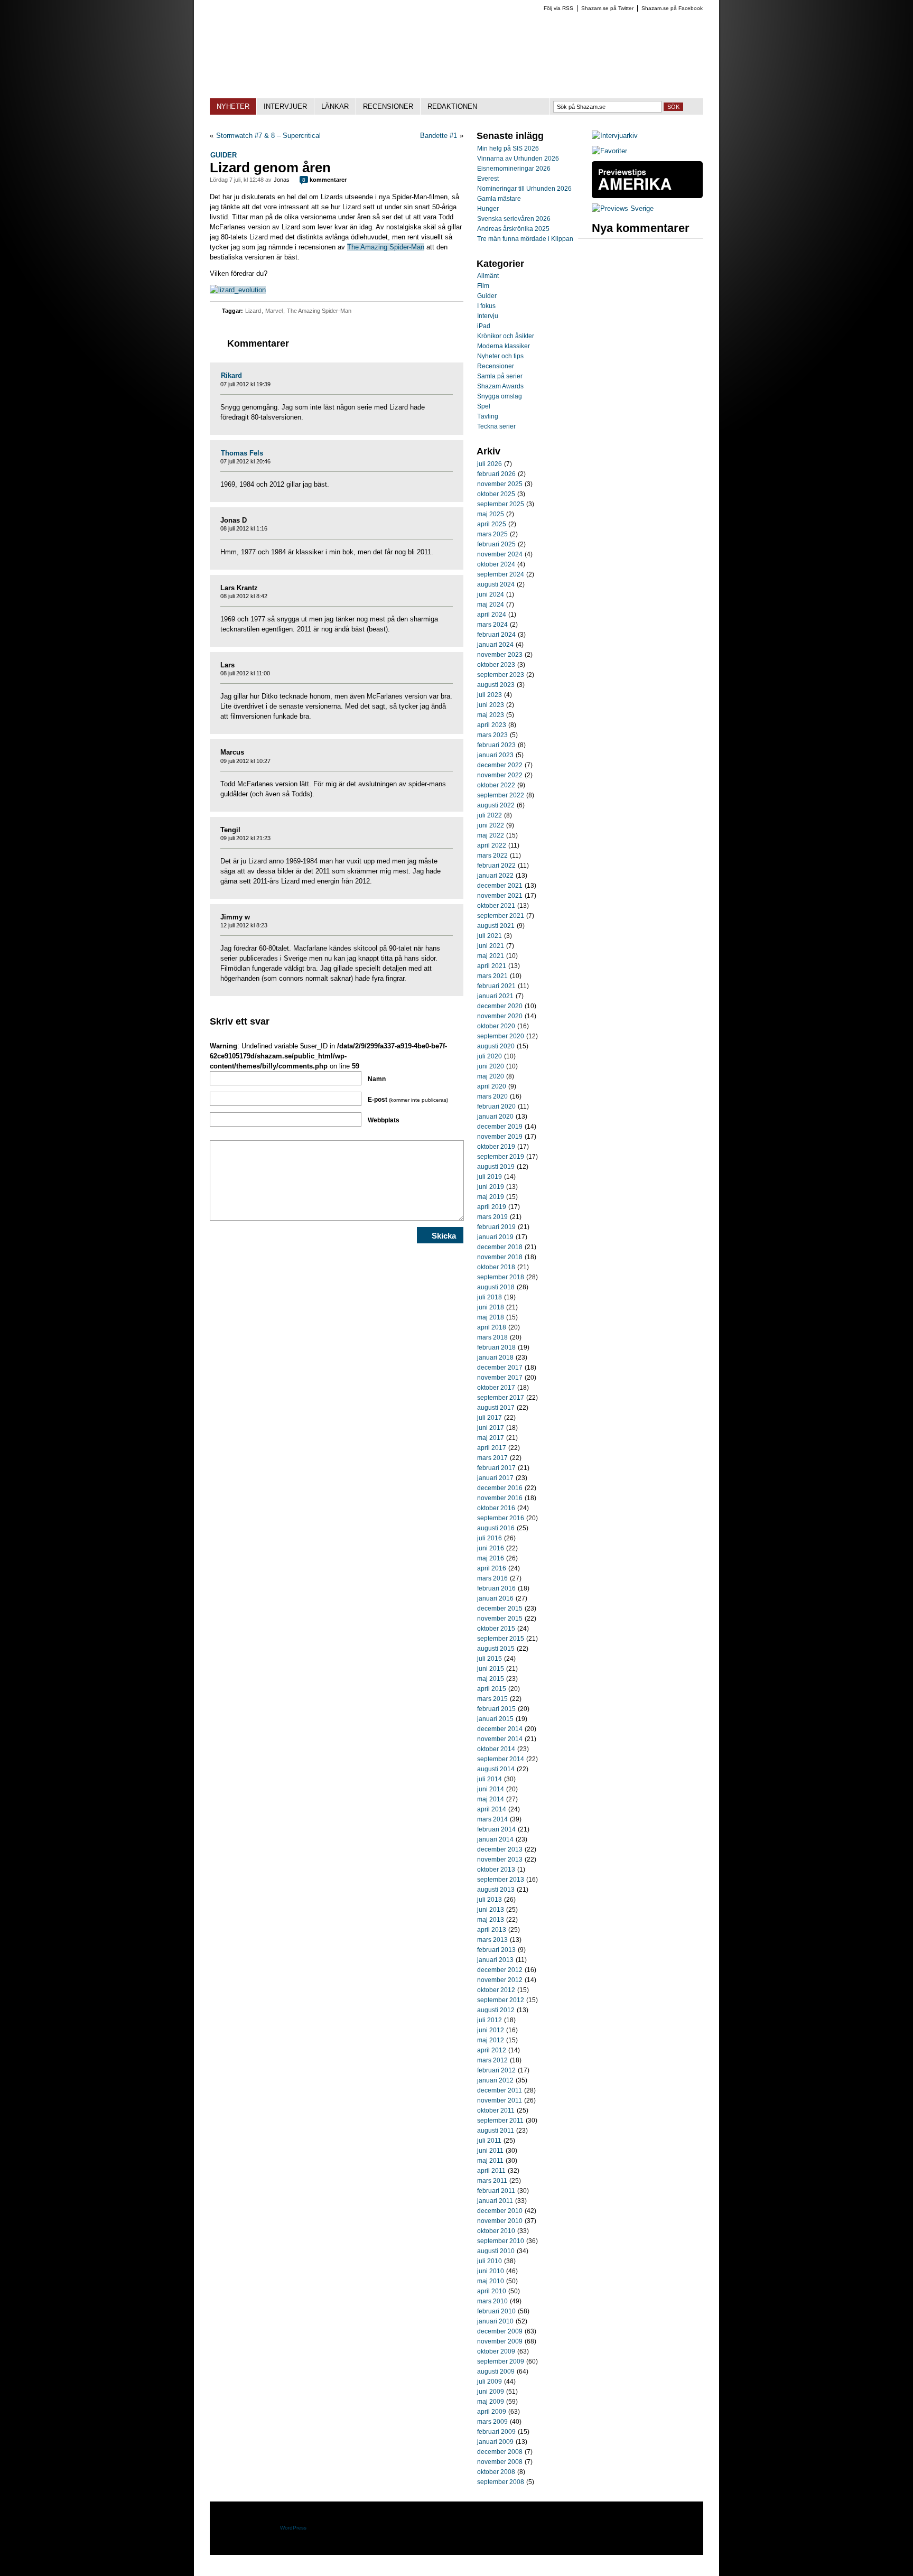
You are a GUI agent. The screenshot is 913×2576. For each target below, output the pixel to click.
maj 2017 (491, 1438)
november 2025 (500, 484)
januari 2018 (495, 1357)
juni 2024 (491, 594)
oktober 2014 (496, 1749)
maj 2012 (491, 2040)
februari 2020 (496, 1106)
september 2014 (501, 1759)
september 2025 (501, 504)
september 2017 (501, 1398)
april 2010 (492, 2291)
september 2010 (501, 2241)
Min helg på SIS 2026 (508, 148)
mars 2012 (492, 2060)
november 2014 (500, 1739)
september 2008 (501, 2482)
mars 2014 (492, 1819)
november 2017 (500, 1378)
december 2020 (500, 1006)
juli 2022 (490, 815)
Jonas (282, 180)
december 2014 (500, 1729)
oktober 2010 (496, 2231)
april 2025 (492, 524)
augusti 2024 (496, 584)
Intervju (488, 316)
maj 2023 (491, 715)
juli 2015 (490, 1659)
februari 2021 (496, 986)
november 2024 (500, 554)
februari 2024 (496, 635)
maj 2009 (491, 2402)
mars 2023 (492, 735)
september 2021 (501, 916)
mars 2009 (492, 2422)
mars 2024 (492, 625)
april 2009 (492, 2412)
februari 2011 (496, 2191)
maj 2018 (491, 1317)
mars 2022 (492, 855)
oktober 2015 (496, 1629)
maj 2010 (491, 2281)
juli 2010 (490, 2261)
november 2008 (500, 2462)
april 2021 (492, 966)
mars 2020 (492, 1096)
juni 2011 (490, 2151)
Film (483, 286)
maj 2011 (490, 2161)
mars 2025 (492, 534)
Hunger (488, 209)
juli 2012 (490, 2020)
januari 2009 (495, 2442)
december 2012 (500, 1970)
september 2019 (501, 1157)
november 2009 (500, 2341)
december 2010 (500, 2211)
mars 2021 (492, 976)
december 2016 (500, 1488)
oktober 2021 (496, 906)
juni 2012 (491, 2030)
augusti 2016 (496, 1528)
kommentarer (324, 180)
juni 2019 (491, 1187)
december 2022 (500, 765)
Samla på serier (500, 376)
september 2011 (500, 2121)
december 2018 (500, 1247)
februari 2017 (496, 1468)
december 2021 (500, 886)
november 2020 (500, 1016)
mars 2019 (492, 1217)
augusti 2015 (496, 1649)
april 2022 (492, 845)
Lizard (253, 311)
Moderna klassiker (504, 346)
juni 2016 (491, 1548)
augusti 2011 (496, 2131)
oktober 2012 (496, 1990)
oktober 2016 (496, 1508)
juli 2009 (490, 2382)
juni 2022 (491, 825)
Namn (377, 1079)
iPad (484, 326)
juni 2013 (491, 1910)
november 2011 (500, 2100)
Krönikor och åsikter (506, 336)
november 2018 (500, 1257)
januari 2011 (495, 2201)
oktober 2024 (496, 564)
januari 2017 (495, 1478)
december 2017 (500, 1368)
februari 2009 (496, 2432)
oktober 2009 (496, 2351)
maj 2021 (491, 956)
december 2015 (500, 1608)
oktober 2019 (496, 1147)
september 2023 (501, 675)
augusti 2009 (496, 2372)
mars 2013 (492, 1940)
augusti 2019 (496, 1167)
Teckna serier (496, 426)
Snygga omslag (500, 396)
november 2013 (500, 1859)
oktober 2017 (496, 1388)
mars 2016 (492, 1578)
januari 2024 (495, 645)
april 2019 (492, 1207)
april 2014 (492, 1809)
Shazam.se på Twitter (607, 8)
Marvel (274, 311)
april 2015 (492, 1689)
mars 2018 (492, 1337)
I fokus (486, 306)
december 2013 (500, 1849)
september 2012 (501, 2000)
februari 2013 (496, 1950)
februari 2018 (496, 1347)
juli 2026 (490, 464)
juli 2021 (490, 936)
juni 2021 (491, 946)
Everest (488, 179)
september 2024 (501, 574)
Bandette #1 (439, 136)
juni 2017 (491, 1428)
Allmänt (488, 276)
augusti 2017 (496, 1408)
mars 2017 (492, 1458)
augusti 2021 (496, 926)
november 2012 (500, 1980)
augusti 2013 (496, 1890)
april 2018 (492, 1327)
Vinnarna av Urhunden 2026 (518, 159)
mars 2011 (492, 2181)
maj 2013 (491, 1920)
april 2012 (492, 2050)
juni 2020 (491, 1066)
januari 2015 (495, 1719)
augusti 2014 (496, 1769)
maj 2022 (491, 835)
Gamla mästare (499, 199)
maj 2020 (491, 1076)
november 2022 (500, 775)
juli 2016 (490, 1538)
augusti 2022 (496, 805)
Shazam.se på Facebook (672, 8)
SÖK (673, 107)
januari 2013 (495, 1960)
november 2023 (500, 655)
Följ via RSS (558, 8)
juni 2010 (491, 2271)
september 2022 (501, 795)
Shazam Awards (500, 386)
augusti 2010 (496, 2251)
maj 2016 (491, 1558)
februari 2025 (496, 544)
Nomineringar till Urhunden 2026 (524, 189)
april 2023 (492, 725)
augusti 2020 (496, 1046)
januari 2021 (495, 996)
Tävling (488, 416)
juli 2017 (490, 1418)
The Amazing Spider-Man (386, 247)
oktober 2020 (496, 1026)
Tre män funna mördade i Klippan (525, 239)
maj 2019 (491, 1197)
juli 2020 (490, 1056)
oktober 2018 (496, 1267)
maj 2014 (491, 1799)
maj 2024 (491, 605)
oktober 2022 (496, 785)
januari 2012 (495, 2080)
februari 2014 (496, 1829)
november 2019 (500, 1137)
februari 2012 (496, 2070)
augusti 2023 (496, 685)
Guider (223, 155)
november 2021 (500, 896)
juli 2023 (490, 695)
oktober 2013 (496, 1870)
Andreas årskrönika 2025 (513, 229)
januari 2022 (495, 876)
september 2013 (501, 1880)
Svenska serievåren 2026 (514, 219)
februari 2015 (496, 1709)
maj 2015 (491, 1679)
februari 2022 (496, 866)
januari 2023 (495, 755)
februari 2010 (496, 2311)
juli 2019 (490, 1177)
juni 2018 (491, 1307)
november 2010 (500, 2221)
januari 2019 (495, 1237)
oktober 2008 (496, 2472)
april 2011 (491, 2171)
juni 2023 (491, 705)
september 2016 (501, 1518)
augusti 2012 (496, 2010)
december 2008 (500, 2452)
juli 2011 (489, 2141)
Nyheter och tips (500, 356)
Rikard (231, 375)
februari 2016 (496, 1588)
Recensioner (496, 366)
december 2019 (500, 1127)
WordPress (293, 2528)
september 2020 (501, 1036)
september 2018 (501, 1277)
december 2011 (500, 2090)
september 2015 (501, 1639)
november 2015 (500, 1619)
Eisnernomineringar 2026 (514, 169)
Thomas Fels (242, 453)
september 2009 (501, 2361)
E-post (408, 1100)
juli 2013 (490, 1900)
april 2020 (492, 1086)
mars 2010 (492, 2301)
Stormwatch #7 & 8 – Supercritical (268, 136)
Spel (484, 406)
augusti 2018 (496, 1287)
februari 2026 (496, 474)
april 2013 (492, 1930)
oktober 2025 (496, 494)
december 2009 (500, 2331)
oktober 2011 (496, 2110)
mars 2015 (492, 1699)
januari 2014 (495, 1839)
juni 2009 (491, 2392)
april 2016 (492, 1568)
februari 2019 (496, 1227)
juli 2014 (490, 1779)
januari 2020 (495, 1117)
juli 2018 (490, 1297)
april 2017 (492, 1448)
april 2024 (492, 615)
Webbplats (384, 1120)
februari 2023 (496, 745)
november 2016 (500, 1498)
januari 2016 (495, 1598)
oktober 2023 (496, 665)
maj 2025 (491, 514)
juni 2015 (491, 1669)
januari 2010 (495, 2321)
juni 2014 (491, 1789)
